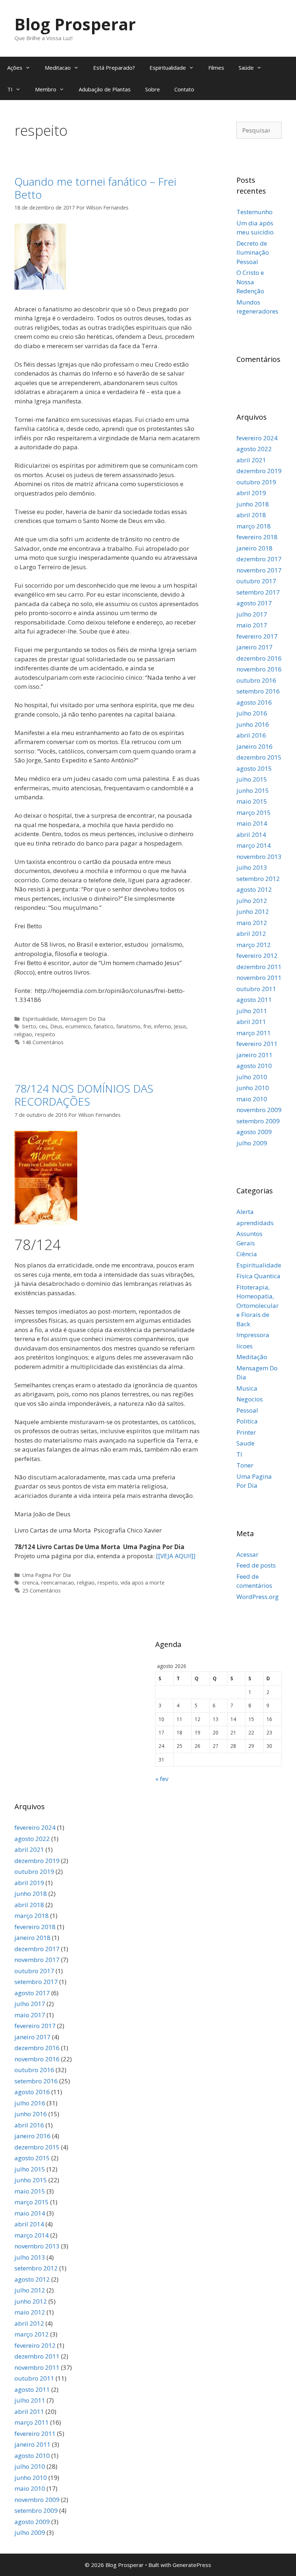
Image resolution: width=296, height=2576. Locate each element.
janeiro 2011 (254, 1055)
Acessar (247, 1554)
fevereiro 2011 (257, 1044)
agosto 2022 (254, 449)
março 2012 (254, 945)
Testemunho (254, 212)
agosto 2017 (254, 603)
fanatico (104, 1026)
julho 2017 (252, 614)
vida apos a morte (143, 1583)
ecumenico (78, 1026)
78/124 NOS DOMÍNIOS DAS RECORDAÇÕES (84, 1095)
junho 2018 (253, 504)
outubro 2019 (256, 482)
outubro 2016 (256, 680)
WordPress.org (258, 1597)
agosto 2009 (254, 1132)
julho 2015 (252, 779)
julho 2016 (252, 713)
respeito (45, 1034)
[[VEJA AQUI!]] (176, 1556)
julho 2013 (252, 867)
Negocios (250, 1399)
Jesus (180, 1026)
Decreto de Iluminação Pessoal (253, 252)
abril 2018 (251, 515)
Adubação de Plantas (105, 89)
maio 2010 (252, 1099)
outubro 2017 (256, 581)
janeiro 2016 (254, 746)
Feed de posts (256, 1565)
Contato (184, 89)
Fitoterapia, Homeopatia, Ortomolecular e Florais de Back (258, 1306)
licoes (245, 1346)
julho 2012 (252, 901)
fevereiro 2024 (257, 438)
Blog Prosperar (75, 24)
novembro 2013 (259, 857)
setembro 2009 (258, 1121)
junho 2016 (253, 724)
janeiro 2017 (254, 647)
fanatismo (128, 1026)
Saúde (246, 68)
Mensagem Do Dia (83, 1019)
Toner (245, 1465)
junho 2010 (253, 1088)
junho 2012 (253, 911)
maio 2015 (252, 801)
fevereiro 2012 (257, 956)
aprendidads (255, 1223)
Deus (56, 1026)
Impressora (253, 1335)
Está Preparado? (114, 68)
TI (10, 89)
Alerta (245, 1212)
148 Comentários (43, 1042)
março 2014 (254, 845)
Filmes (216, 68)
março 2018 (254, 526)
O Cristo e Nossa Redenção (250, 282)
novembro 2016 (259, 669)
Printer (246, 1432)
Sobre (153, 89)
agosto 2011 (254, 1000)
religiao (23, 1034)
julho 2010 (252, 1077)
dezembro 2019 (259, 471)
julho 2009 (252, 1143)
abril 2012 (251, 933)
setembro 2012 (258, 879)
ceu (43, 1026)
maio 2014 (252, 823)
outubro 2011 (256, 989)
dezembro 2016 (259, 658)
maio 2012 (252, 923)
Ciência (247, 1254)
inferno (163, 1026)
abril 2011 (251, 1022)
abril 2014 (251, 835)
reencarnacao (58, 1583)
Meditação (252, 1357)
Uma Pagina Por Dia (47, 1575)
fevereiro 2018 (257, 537)
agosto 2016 (254, 702)
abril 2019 (251, 493)
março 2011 (254, 1033)
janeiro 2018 (254, 548)
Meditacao (58, 68)
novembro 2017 (259, 570)
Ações (15, 68)
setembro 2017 (258, 592)
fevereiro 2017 (257, 636)
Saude (245, 1443)
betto (29, 1026)
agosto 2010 (254, 1066)
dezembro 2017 (259, 559)
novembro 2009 (259, 1110)
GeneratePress (192, 2565)
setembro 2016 (258, 691)
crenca (30, 1583)
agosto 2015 (254, 768)
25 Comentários (42, 1590)
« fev (162, 1779)
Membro (46, 89)
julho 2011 (252, 1011)
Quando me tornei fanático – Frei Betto (95, 188)
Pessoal (247, 1410)
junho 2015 (253, 790)
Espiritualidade (168, 68)
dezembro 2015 (259, 757)
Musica (247, 1388)
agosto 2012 (254, 889)
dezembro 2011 (259, 967)
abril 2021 (251, 460)
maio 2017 (252, 625)
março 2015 (254, 812)
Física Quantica (258, 1276)
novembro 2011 (259, 978)
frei (147, 1026)
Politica (247, 1421)
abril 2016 (251, 735)
